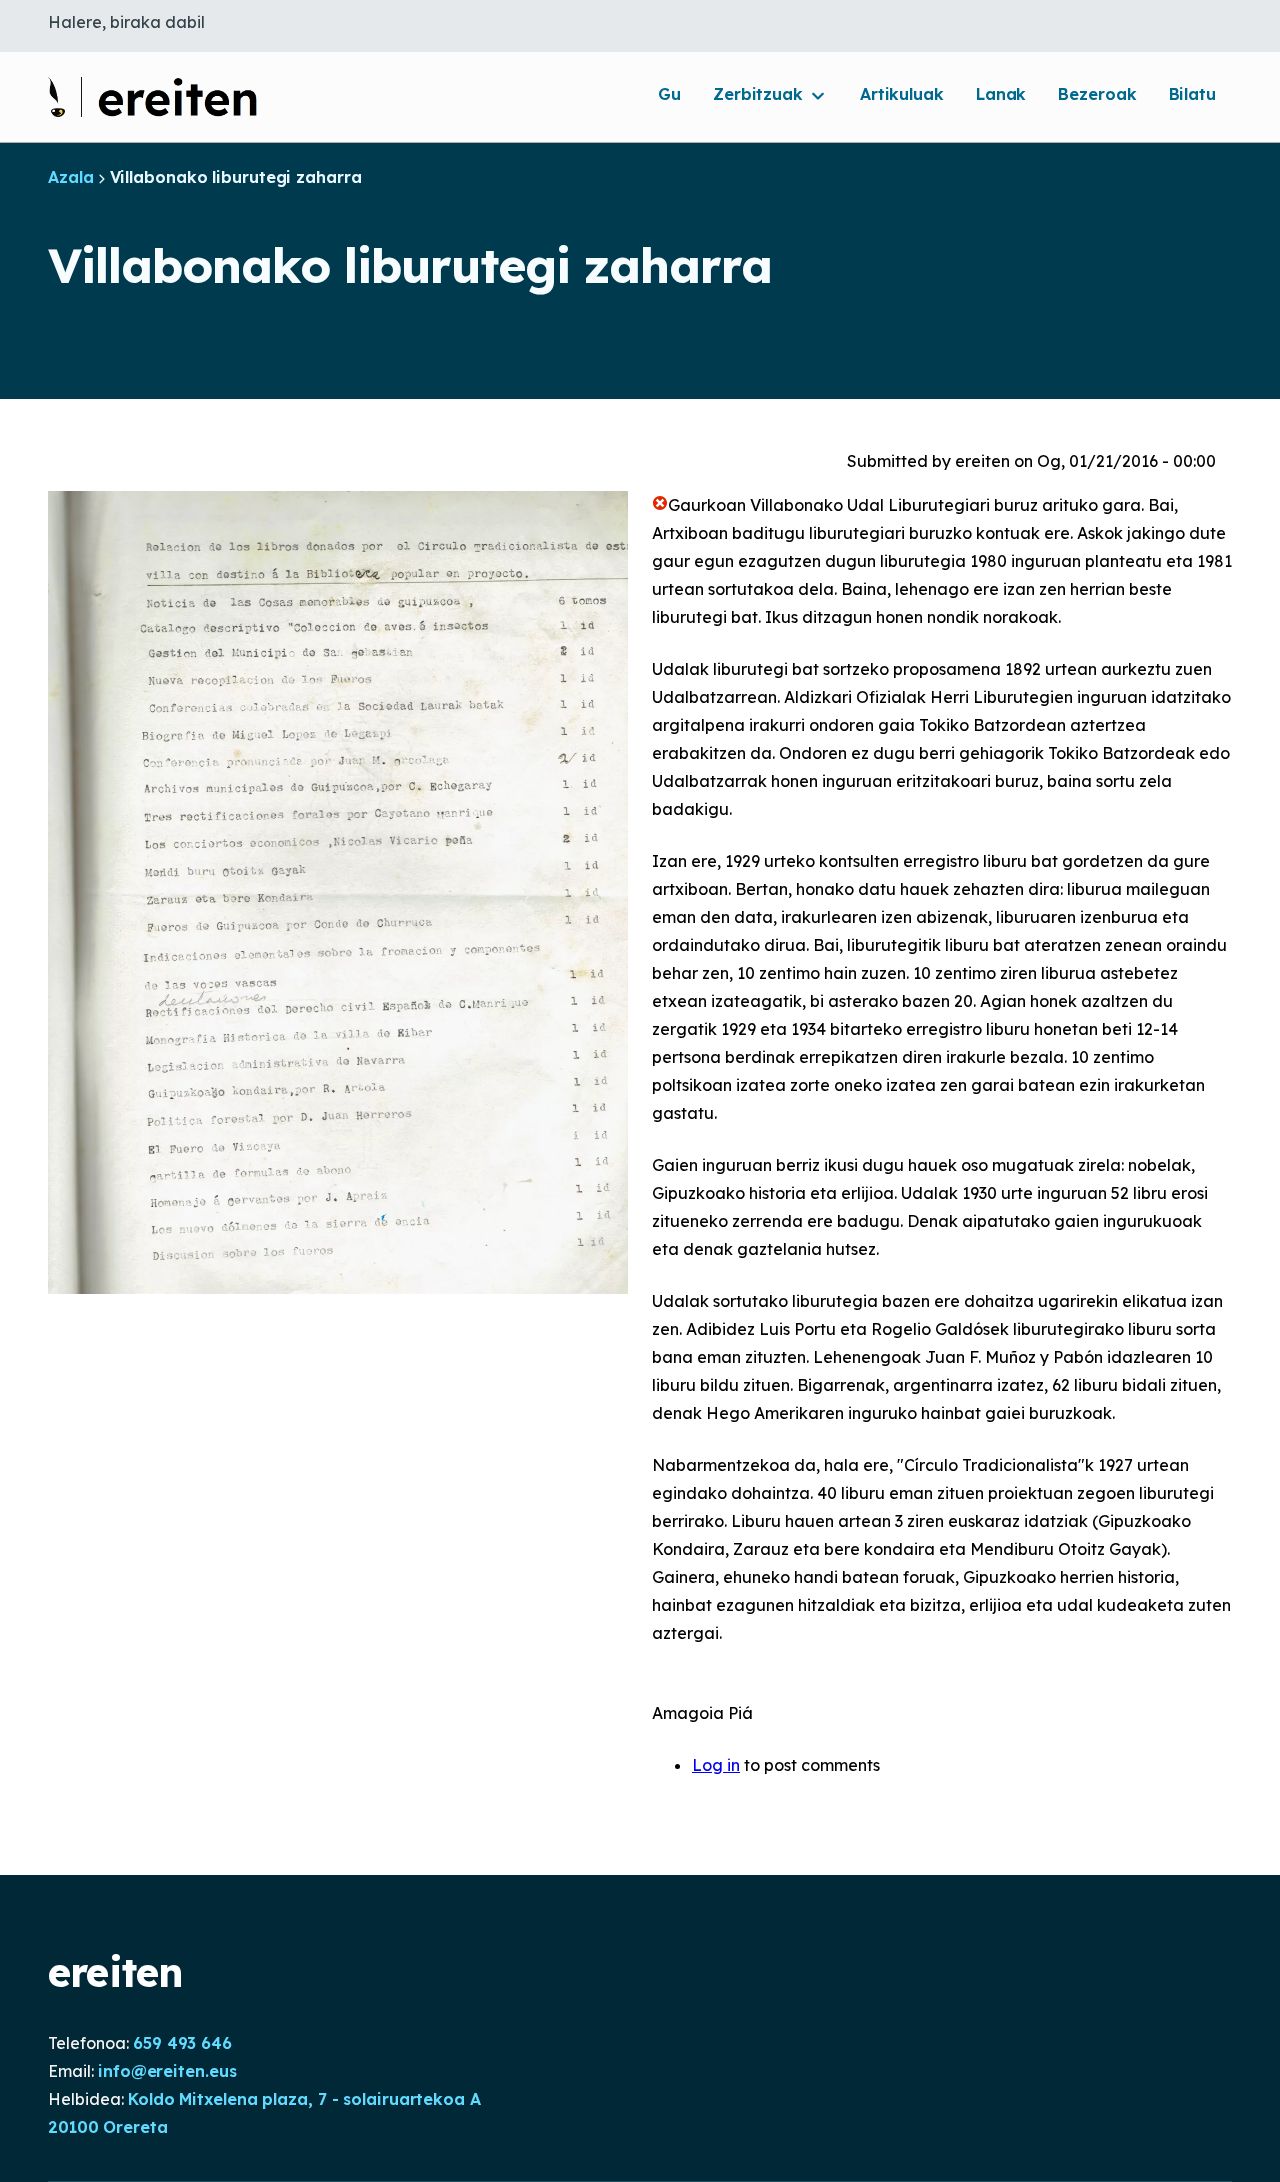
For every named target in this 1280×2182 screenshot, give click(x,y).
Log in (716, 1765)
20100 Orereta (108, 2127)
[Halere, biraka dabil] (153, 97)
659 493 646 (182, 2043)
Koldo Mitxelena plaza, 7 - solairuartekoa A (304, 2099)
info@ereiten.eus (167, 2071)
